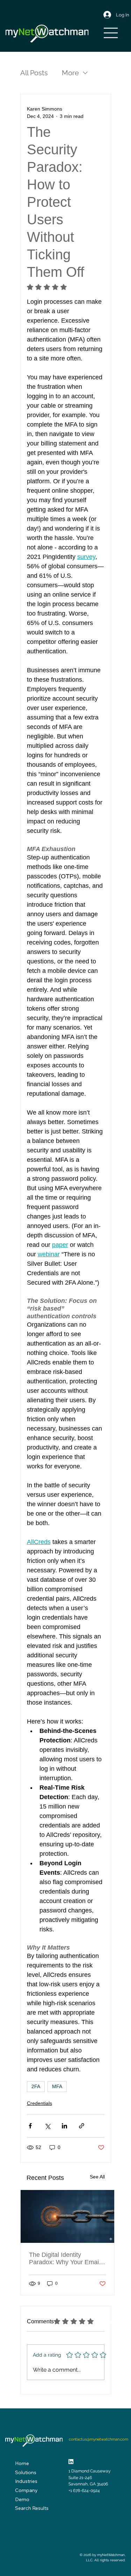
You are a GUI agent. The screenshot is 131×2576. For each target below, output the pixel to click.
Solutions (26, 2472)
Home (22, 2463)
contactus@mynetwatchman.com (99, 2439)
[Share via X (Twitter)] (47, 2126)
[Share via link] (82, 2126)
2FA (36, 2086)
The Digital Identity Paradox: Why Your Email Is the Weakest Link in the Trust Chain (65, 2259)
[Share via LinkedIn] (64, 2126)
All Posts (34, 73)
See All (97, 2177)
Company (26, 2490)
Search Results (32, 2508)
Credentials (39, 2103)
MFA (57, 2086)
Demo (22, 2499)
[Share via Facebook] (30, 2126)
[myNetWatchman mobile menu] (111, 33)
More (70, 73)
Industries (26, 2481)
